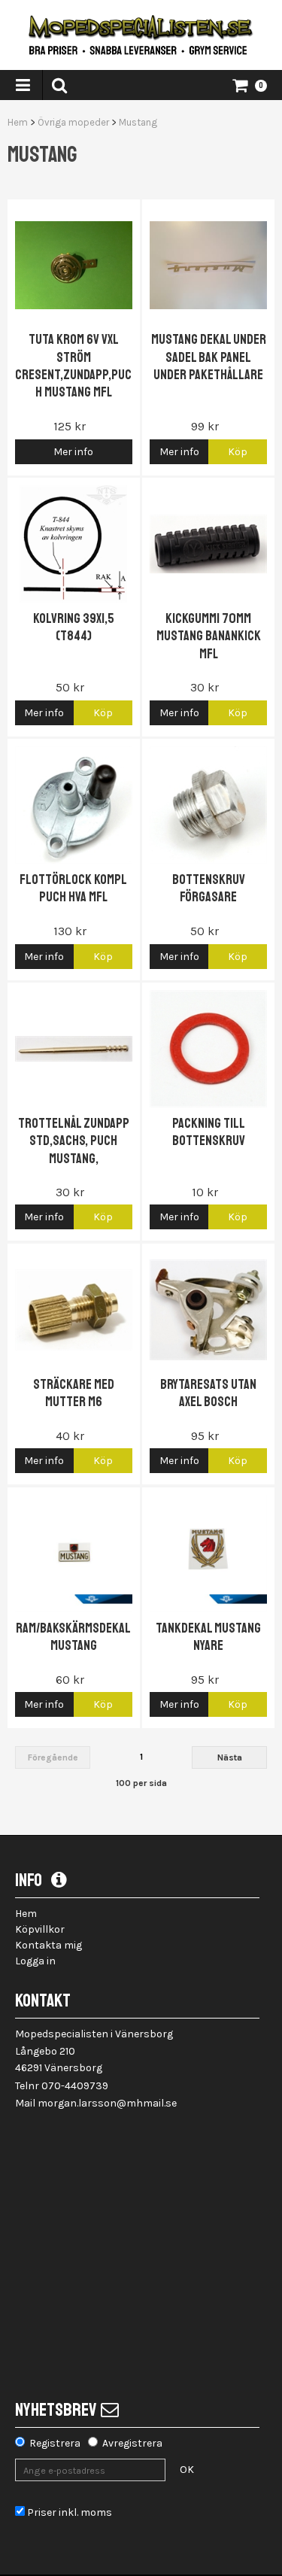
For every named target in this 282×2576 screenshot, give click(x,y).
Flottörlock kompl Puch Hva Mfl (73, 888)
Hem (18, 122)
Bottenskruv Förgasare (209, 888)
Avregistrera (132, 2443)
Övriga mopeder (73, 122)
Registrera (55, 2443)
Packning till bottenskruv (209, 1132)
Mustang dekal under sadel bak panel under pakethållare (209, 357)
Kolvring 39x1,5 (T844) (74, 627)
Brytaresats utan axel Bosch (208, 1393)
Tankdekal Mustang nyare (208, 1637)
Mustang (138, 122)
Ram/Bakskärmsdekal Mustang (73, 1637)
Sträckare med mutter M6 (74, 1393)
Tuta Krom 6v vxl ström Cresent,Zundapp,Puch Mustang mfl (73, 366)
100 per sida (141, 1783)
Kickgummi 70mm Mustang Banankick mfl (209, 636)
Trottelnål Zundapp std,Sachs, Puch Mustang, (74, 1141)
